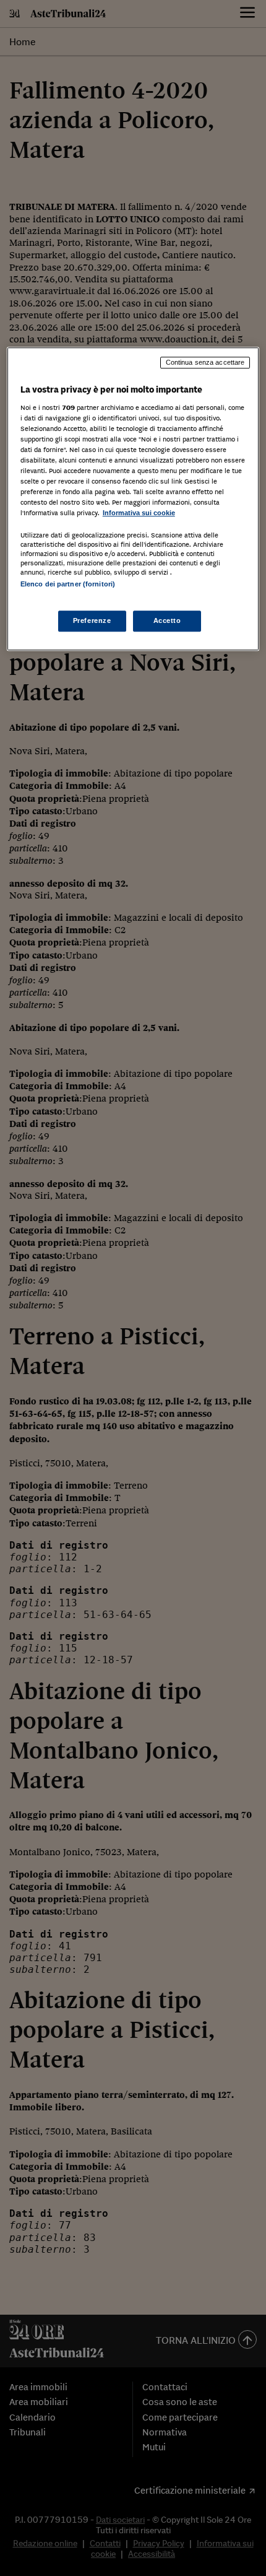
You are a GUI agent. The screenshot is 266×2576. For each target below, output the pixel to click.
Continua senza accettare (205, 362)
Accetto (167, 620)
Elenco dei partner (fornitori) (68, 585)
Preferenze (92, 620)
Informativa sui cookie (139, 513)
